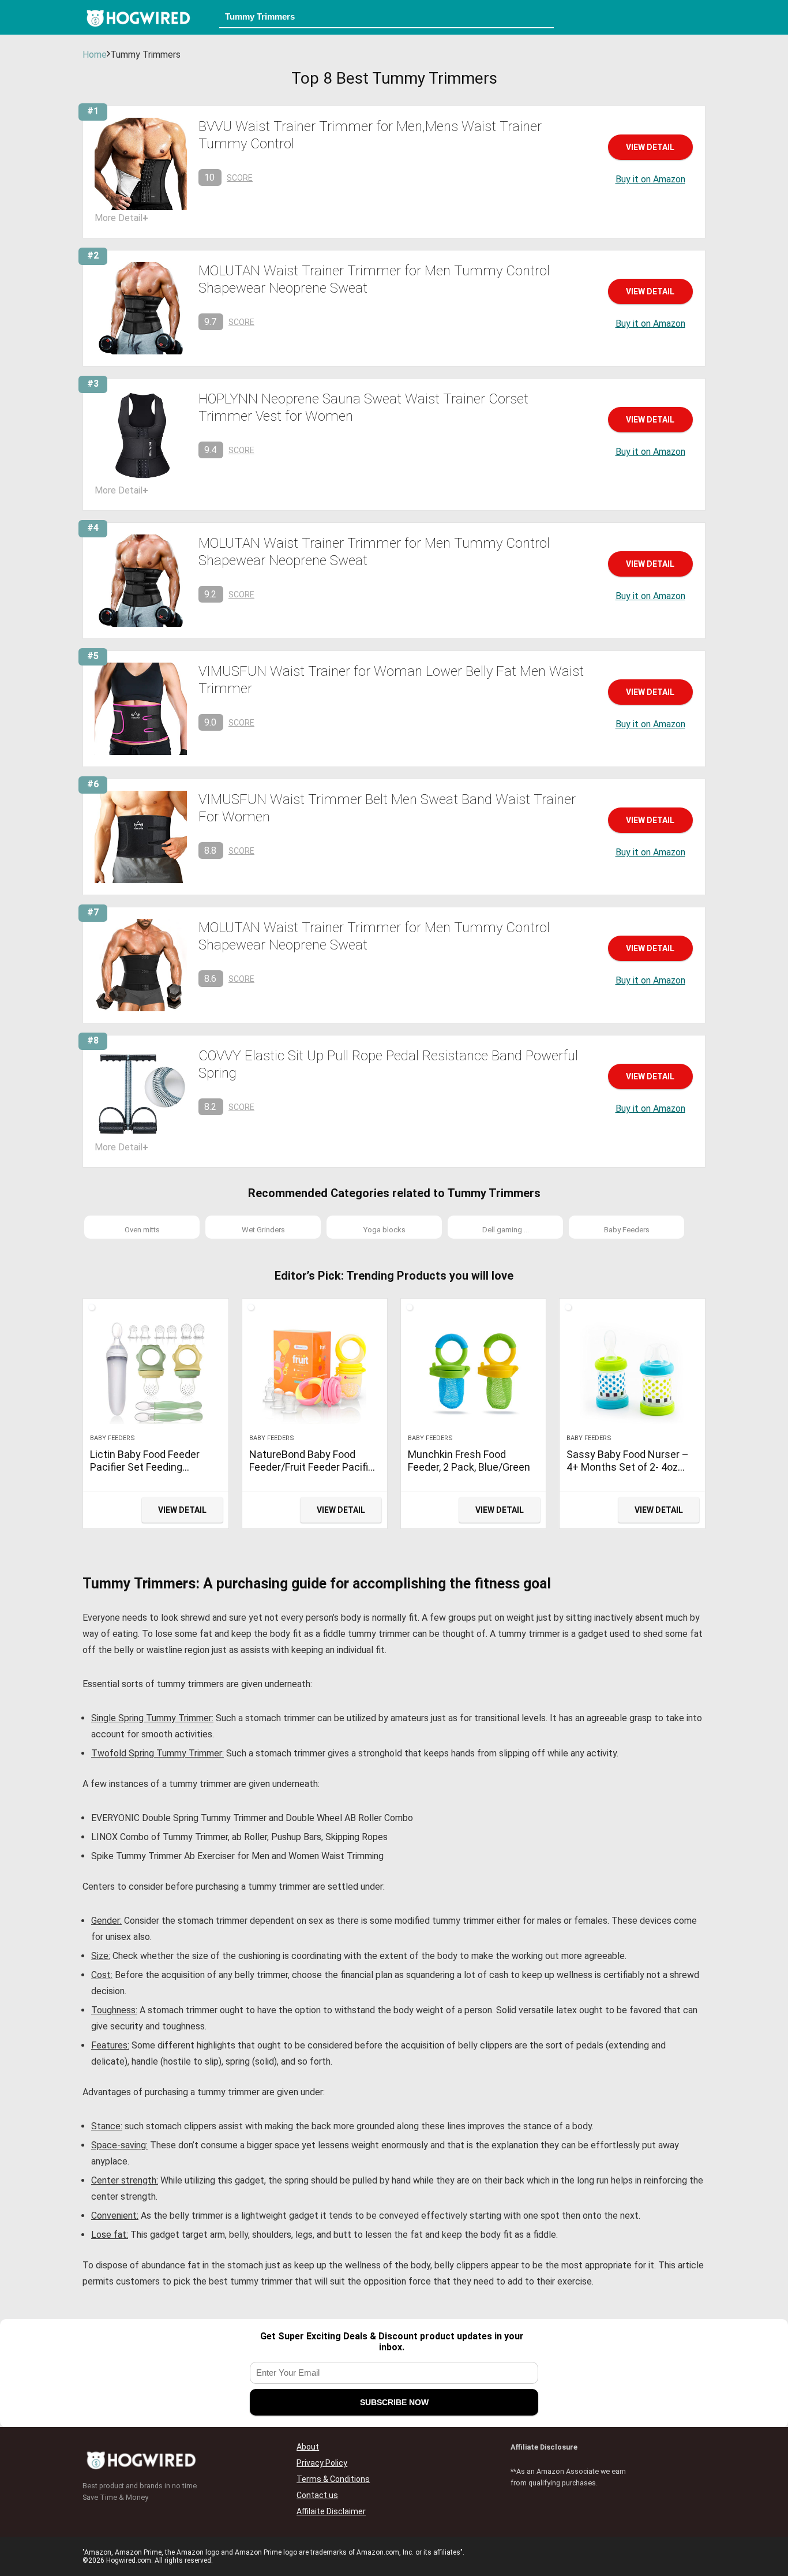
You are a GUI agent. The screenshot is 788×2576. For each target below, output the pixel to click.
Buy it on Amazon (650, 179)
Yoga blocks (384, 1230)
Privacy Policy (322, 2463)
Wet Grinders (263, 1230)
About (308, 2447)
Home (95, 55)
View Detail (650, 147)
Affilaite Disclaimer (331, 2511)
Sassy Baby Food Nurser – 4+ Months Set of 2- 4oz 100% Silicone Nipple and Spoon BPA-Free (628, 1473)
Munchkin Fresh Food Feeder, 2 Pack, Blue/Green (469, 1461)
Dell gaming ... (506, 1230)
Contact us (317, 2495)
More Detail (121, 218)
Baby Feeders (627, 1230)
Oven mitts (142, 1230)
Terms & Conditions (333, 2479)
